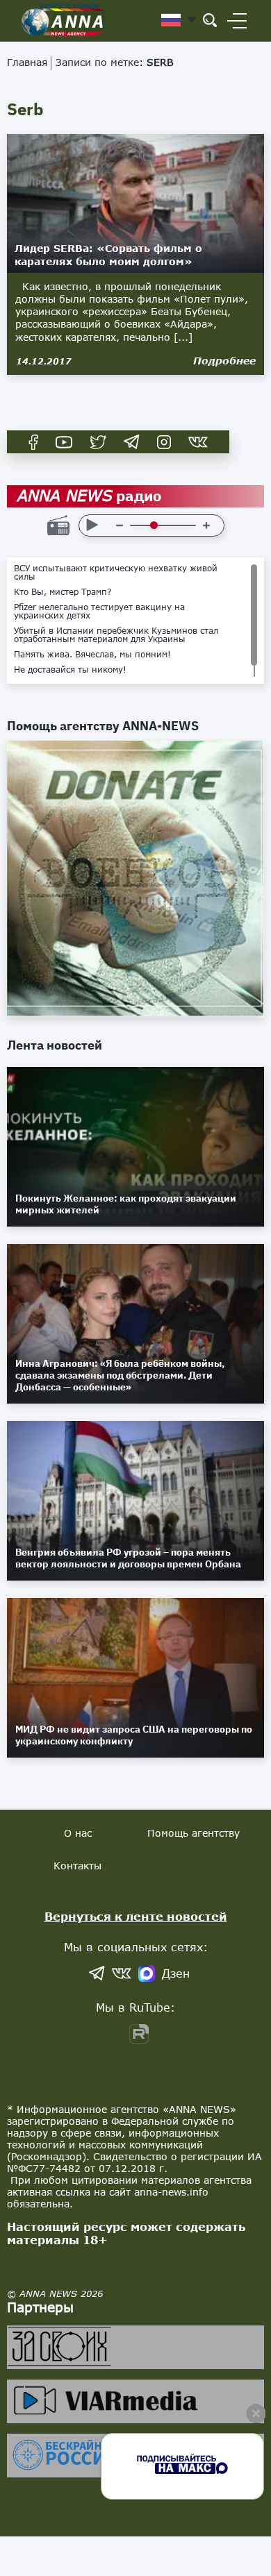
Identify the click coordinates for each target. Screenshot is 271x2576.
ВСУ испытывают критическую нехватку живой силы (116, 573)
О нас (78, 1833)
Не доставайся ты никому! (70, 670)
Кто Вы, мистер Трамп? (63, 592)
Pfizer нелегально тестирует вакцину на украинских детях (99, 612)
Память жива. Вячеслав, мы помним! (92, 655)
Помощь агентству (194, 1833)
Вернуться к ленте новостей (136, 1916)
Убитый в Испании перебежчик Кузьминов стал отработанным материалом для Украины (116, 635)
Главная (27, 62)
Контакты (77, 1866)
